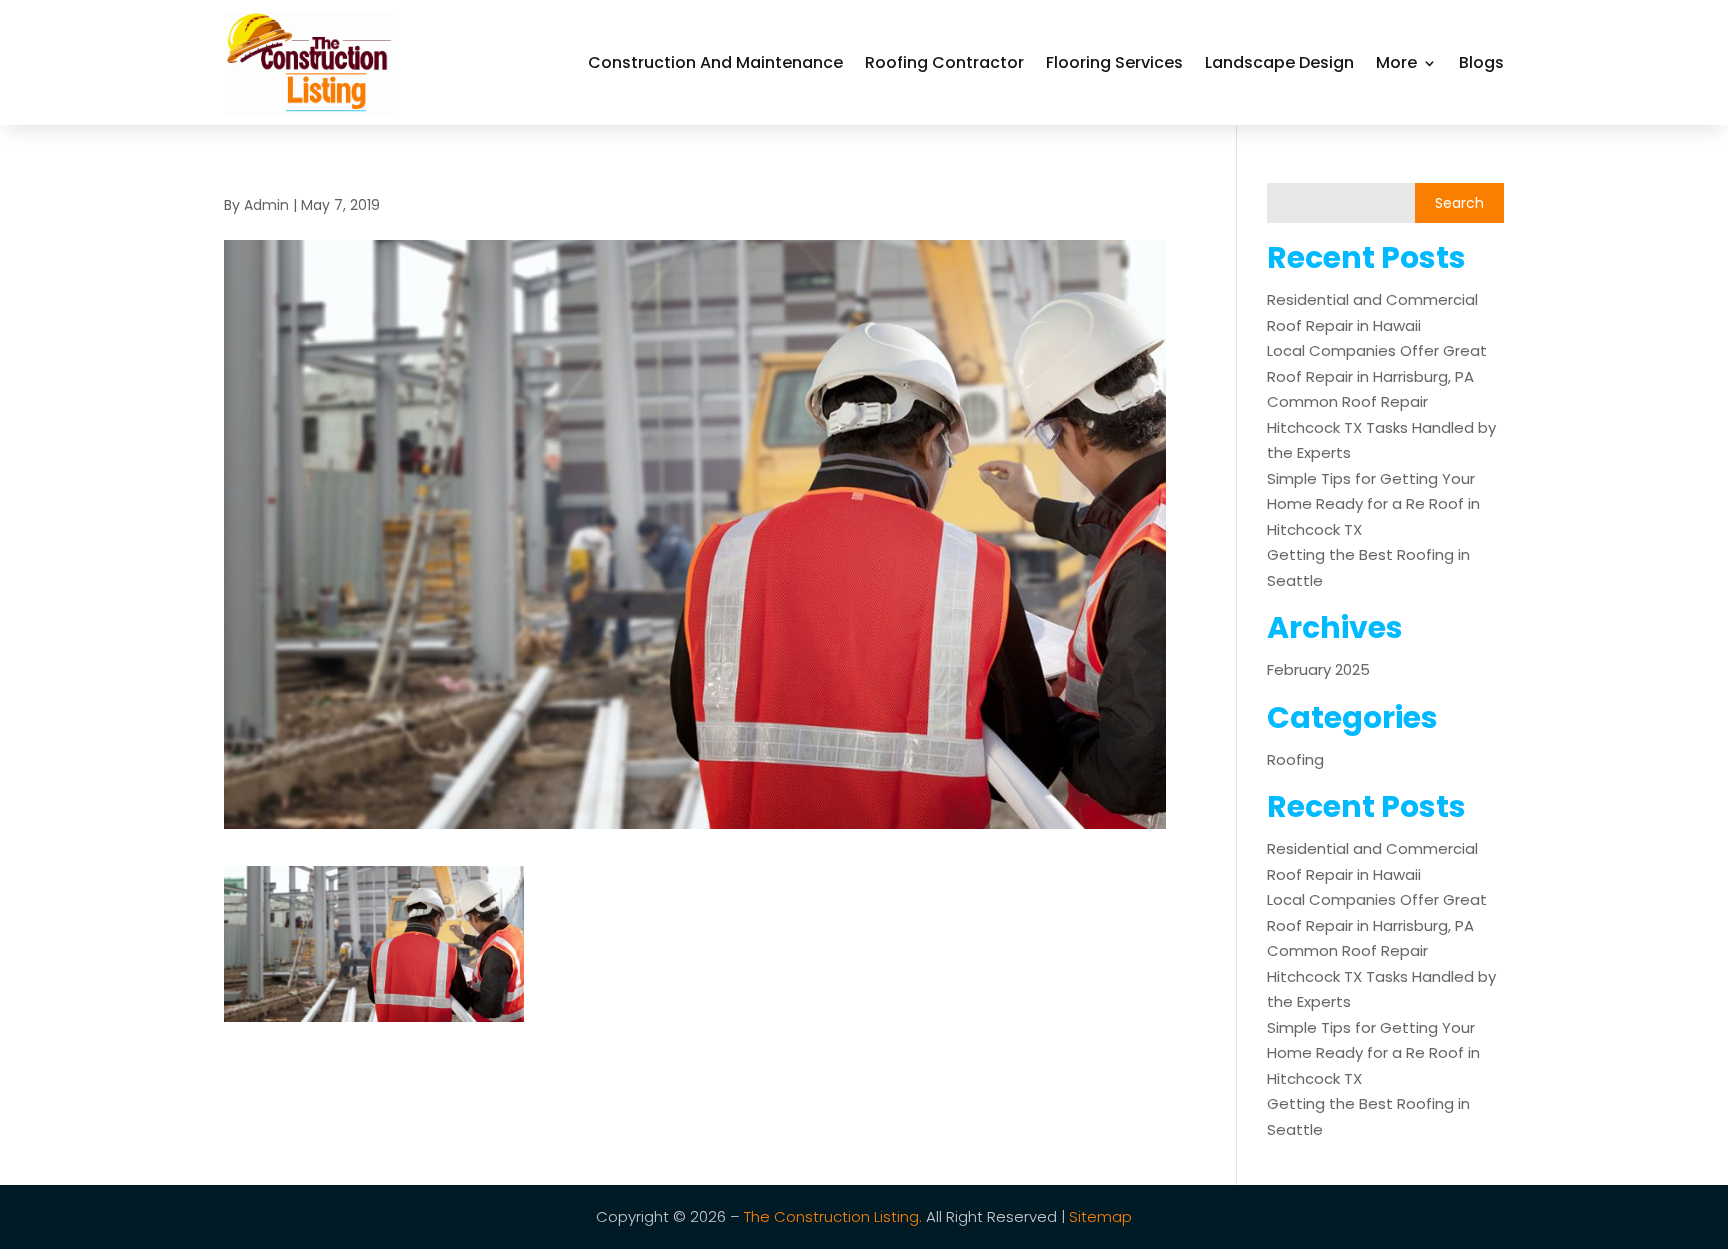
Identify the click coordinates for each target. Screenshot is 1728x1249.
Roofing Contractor (944, 62)
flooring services (1114, 62)
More (1396, 62)
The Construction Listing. (833, 1216)
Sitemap (1100, 1216)
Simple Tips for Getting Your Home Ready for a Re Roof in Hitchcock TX (1373, 504)
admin (266, 205)
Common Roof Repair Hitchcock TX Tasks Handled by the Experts (1381, 427)
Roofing (1295, 759)
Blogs (1481, 62)
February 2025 (1318, 669)
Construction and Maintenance (715, 62)
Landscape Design (1279, 62)
